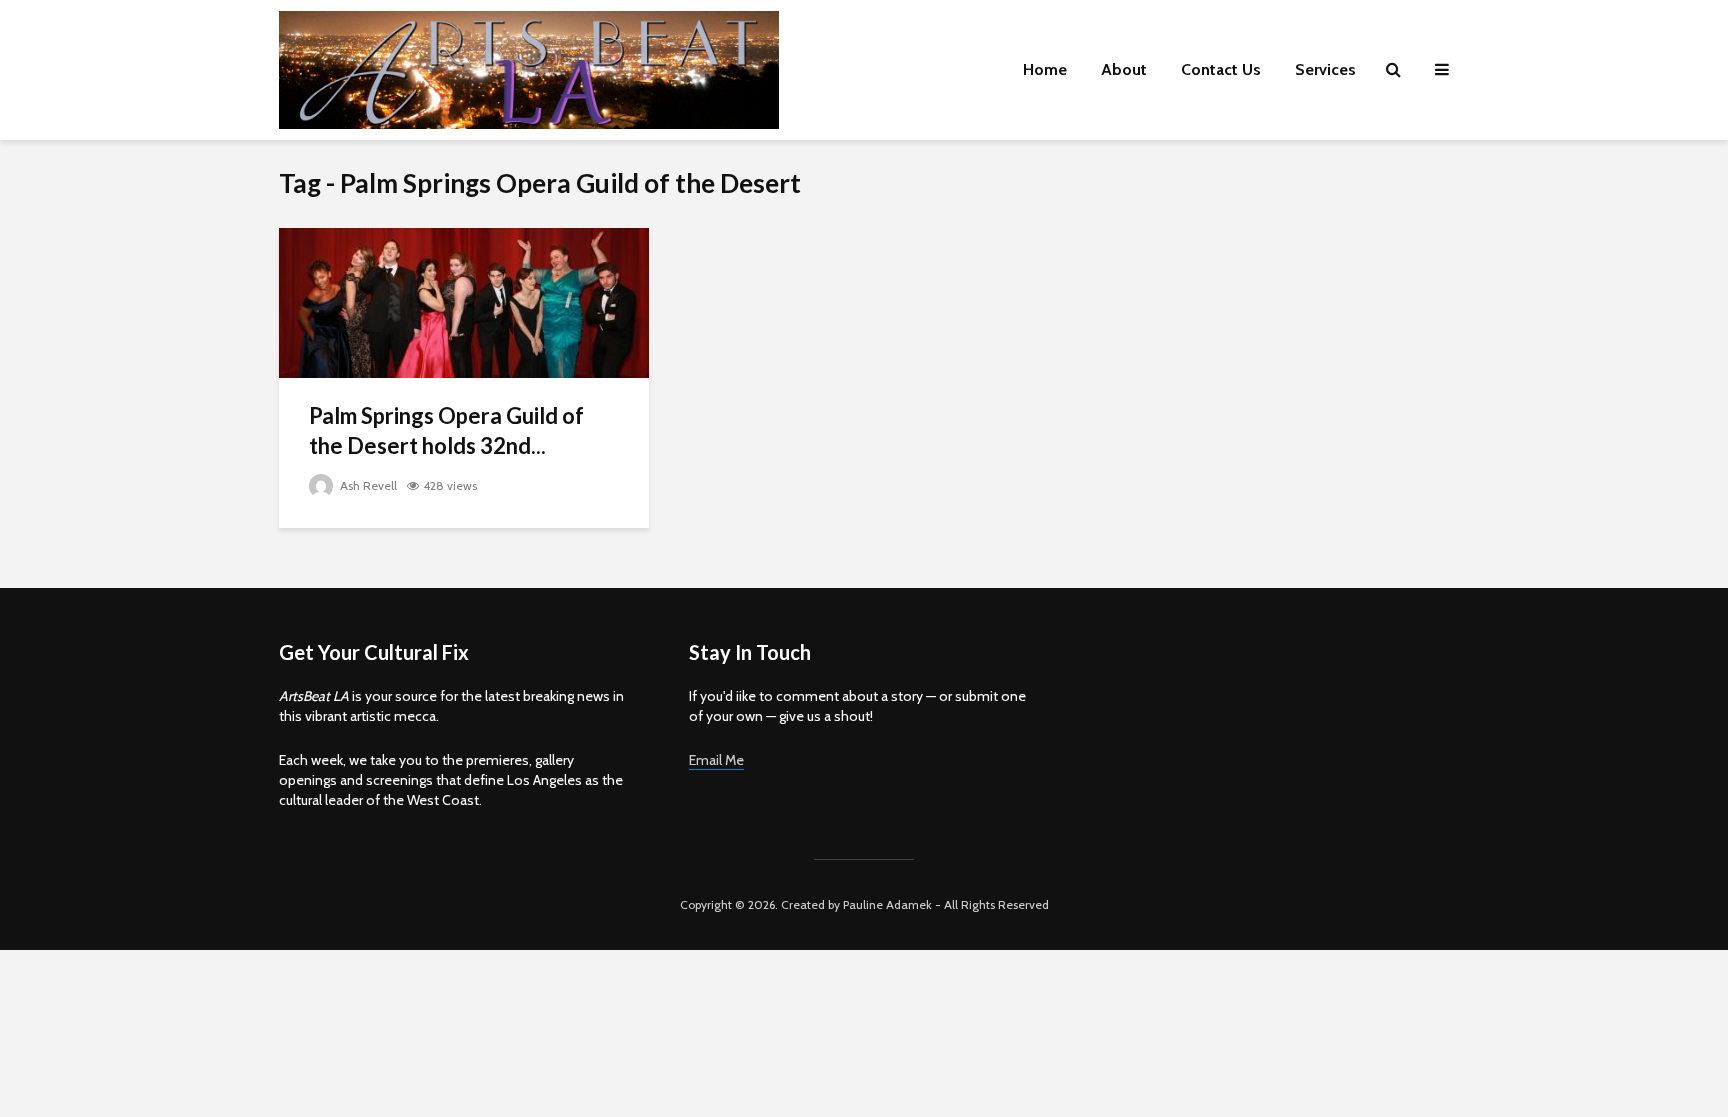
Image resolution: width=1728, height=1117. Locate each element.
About (1124, 69)
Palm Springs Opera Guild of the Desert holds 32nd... (446, 430)
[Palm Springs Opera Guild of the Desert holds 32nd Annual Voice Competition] (464, 301)
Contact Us (1221, 69)
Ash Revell (367, 485)
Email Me (716, 760)
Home (1045, 69)
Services (1325, 69)
